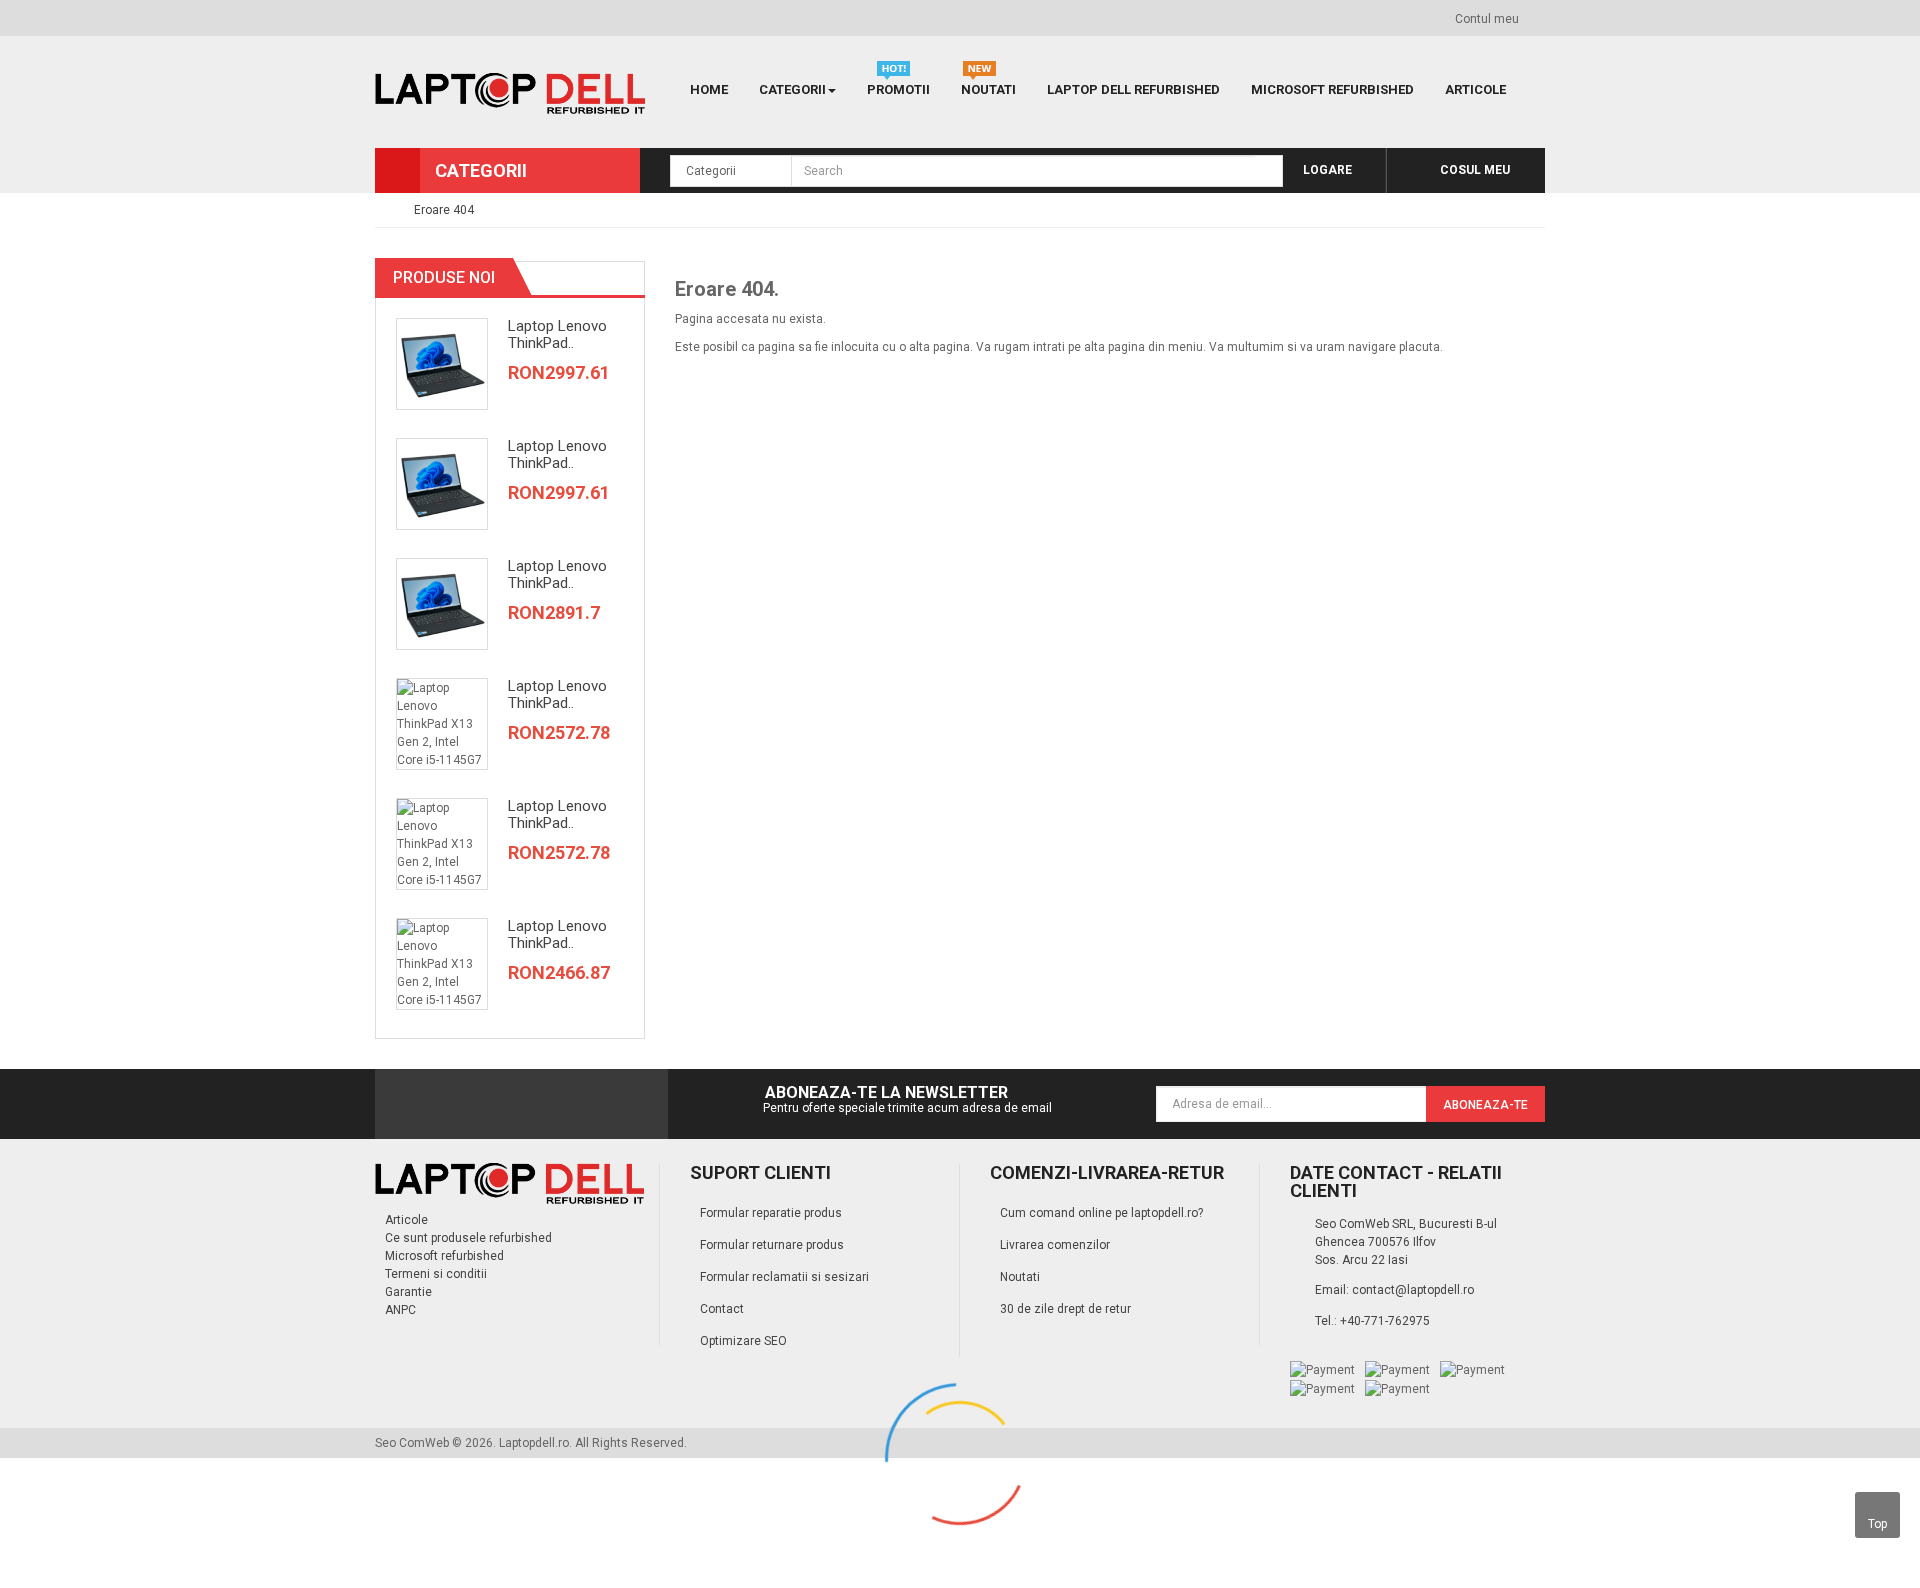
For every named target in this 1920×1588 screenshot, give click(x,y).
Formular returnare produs (772, 1245)
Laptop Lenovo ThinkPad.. (557, 334)
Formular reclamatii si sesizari (784, 1277)
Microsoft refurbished (444, 1256)
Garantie (408, 1292)
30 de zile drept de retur (1065, 1309)
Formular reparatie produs (771, 1213)
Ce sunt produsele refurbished (468, 1238)
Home (709, 89)
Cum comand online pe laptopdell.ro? (1101, 1213)
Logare (1326, 170)
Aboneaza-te (1485, 1105)
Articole (406, 1220)
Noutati (1020, 1277)
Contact (722, 1309)
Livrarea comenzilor (1055, 1245)
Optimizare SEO (743, 1341)
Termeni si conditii (436, 1274)
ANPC (400, 1310)
